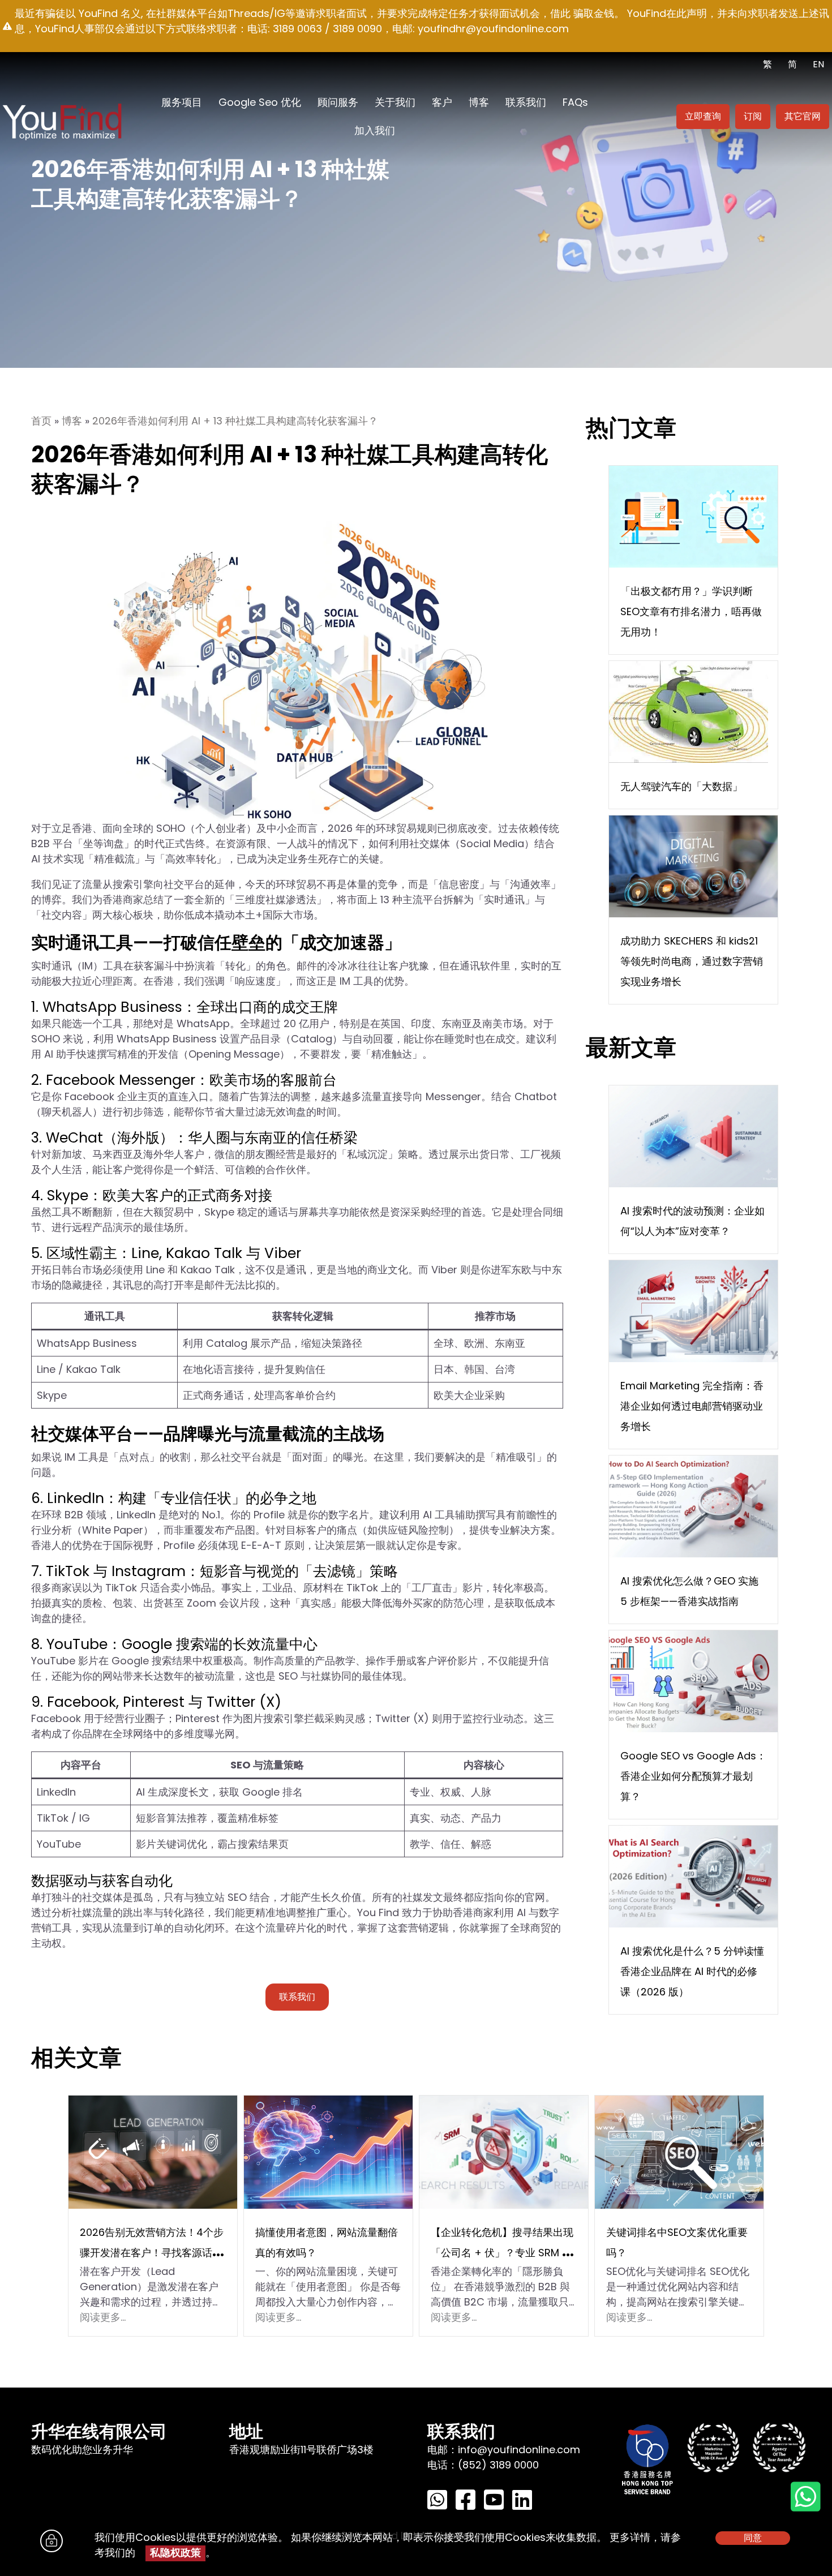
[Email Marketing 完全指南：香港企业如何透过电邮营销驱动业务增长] (693, 1310)
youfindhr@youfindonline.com (493, 29)
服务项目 (182, 102)
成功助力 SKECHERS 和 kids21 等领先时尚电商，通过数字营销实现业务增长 (692, 961)
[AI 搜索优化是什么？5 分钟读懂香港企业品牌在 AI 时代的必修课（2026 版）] (693, 1876)
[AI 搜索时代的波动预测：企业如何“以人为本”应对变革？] (693, 1135)
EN (818, 64)
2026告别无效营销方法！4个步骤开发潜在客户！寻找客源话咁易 (152, 2253)
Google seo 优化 (260, 102)
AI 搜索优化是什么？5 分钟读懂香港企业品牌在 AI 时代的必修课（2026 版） (692, 1971)
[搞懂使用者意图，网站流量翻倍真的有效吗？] (328, 2151)
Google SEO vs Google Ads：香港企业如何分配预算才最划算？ (693, 1776)
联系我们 (526, 102)
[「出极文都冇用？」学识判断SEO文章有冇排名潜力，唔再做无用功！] (693, 516)
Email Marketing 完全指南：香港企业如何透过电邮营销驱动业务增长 (692, 1406)
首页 (41, 421)
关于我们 (395, 102)
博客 (479, 102)
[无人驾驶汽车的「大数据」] (689, 711)
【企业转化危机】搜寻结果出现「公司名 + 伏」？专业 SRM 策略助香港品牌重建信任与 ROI (502, 2253)
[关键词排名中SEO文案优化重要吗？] (679, 2151)
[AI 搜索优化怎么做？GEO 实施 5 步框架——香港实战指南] (693, 1506)
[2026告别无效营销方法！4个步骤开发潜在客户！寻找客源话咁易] (153, 2151)
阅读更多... (103, 2317)
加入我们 (375, 130)
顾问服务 (338, 102)
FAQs (575, 102)
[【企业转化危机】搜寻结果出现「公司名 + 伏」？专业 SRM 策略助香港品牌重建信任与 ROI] (504, 2151)
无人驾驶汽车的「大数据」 (681, 786)
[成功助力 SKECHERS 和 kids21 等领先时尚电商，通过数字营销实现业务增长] (693, 866)
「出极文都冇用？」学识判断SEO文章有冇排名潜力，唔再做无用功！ (691, 611)
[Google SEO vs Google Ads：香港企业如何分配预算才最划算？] (693, 1680)
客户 (442, 102)
